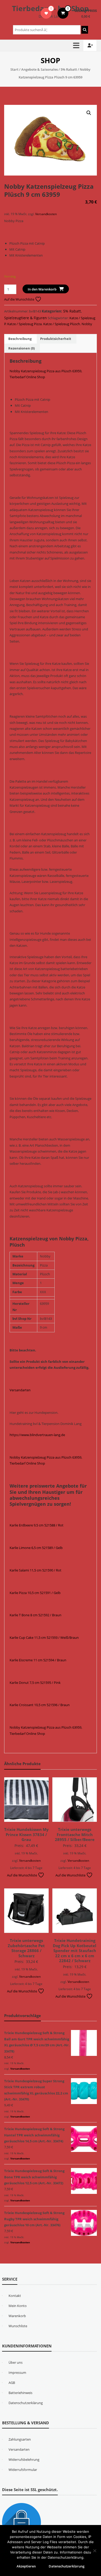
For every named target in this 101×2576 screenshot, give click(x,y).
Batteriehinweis (20, 2393)
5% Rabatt (69, 69)
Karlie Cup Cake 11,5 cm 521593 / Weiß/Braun (44, 1638)
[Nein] (95, 2551)
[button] (89, 113)
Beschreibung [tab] (20, 339)
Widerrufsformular (23, 2470)
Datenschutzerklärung (26, 2403)
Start (14, 69)
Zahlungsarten (20, 2439)
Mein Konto (18, 2306)
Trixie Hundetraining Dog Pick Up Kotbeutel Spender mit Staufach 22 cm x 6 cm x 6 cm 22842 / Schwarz (75, 1951)
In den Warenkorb (42, 289)
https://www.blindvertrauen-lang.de (37, 1435)
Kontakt (15, 2296)
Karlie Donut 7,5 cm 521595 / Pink (35, 1683)
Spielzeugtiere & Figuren (26, 318)
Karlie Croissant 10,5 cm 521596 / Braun (40, 1705)
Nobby (87, 324)
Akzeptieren (26, 2566)
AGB (12, 2383)
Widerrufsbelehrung (24, 2459)
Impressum (17, 2373)
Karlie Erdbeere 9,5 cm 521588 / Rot (37, 1525)
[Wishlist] (46, 13)
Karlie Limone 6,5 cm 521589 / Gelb (36, 1548)
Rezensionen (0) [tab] (21, 348)
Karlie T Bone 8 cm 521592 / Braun (35, 1615)
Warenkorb (17, 2316)
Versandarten (20, 1390)
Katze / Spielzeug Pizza (24, 324)
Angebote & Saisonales (39, 69)
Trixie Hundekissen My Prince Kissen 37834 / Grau (26, 1834)
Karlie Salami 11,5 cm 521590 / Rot (35, 1570)
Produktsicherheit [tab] (56, 339)
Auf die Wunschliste (20, 299)
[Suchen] (85, 30)
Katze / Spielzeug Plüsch (62, 324)
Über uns (16, 2362)
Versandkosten (46, 214)
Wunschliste (18, 2326)
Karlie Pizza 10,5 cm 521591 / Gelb (35, 1593)
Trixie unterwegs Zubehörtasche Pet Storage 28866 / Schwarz (26, 1948)
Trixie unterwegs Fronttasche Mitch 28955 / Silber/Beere (75, 1834)
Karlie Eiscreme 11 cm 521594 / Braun (38, 1660)
